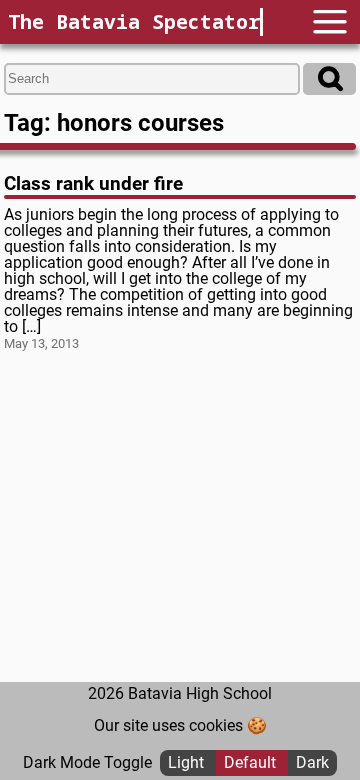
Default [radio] (252, 762)
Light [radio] (188, 762)
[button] (330, 21)
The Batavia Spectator (134, 21)
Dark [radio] (312, 762)
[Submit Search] (329, 79)
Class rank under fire (93, 183)
